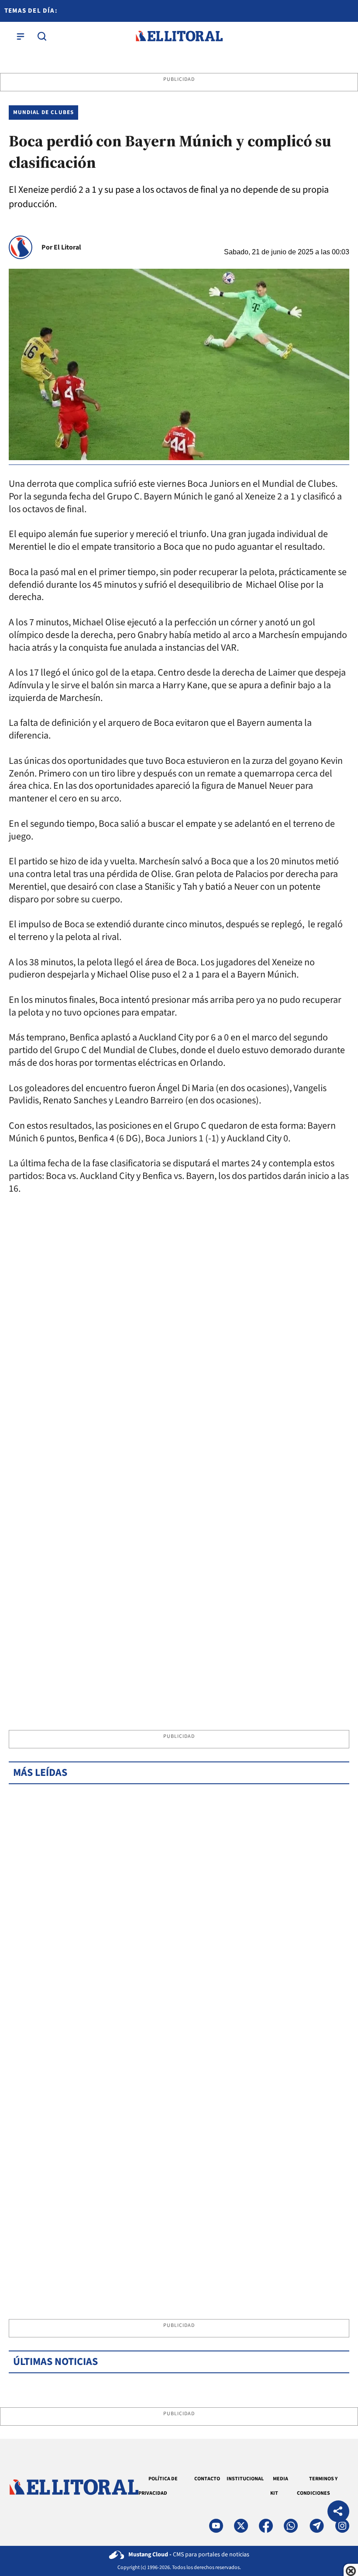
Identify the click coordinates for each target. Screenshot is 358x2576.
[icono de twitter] (241, 2526)
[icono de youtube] (216, 2526)
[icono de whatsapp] (291, 2526)
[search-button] (42, 36)
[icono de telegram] (317, 2526)
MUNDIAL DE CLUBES (43, 112)
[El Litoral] (179, 36)
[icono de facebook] (266, 2526)
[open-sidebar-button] (21, 36)
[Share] (338, 2512)
